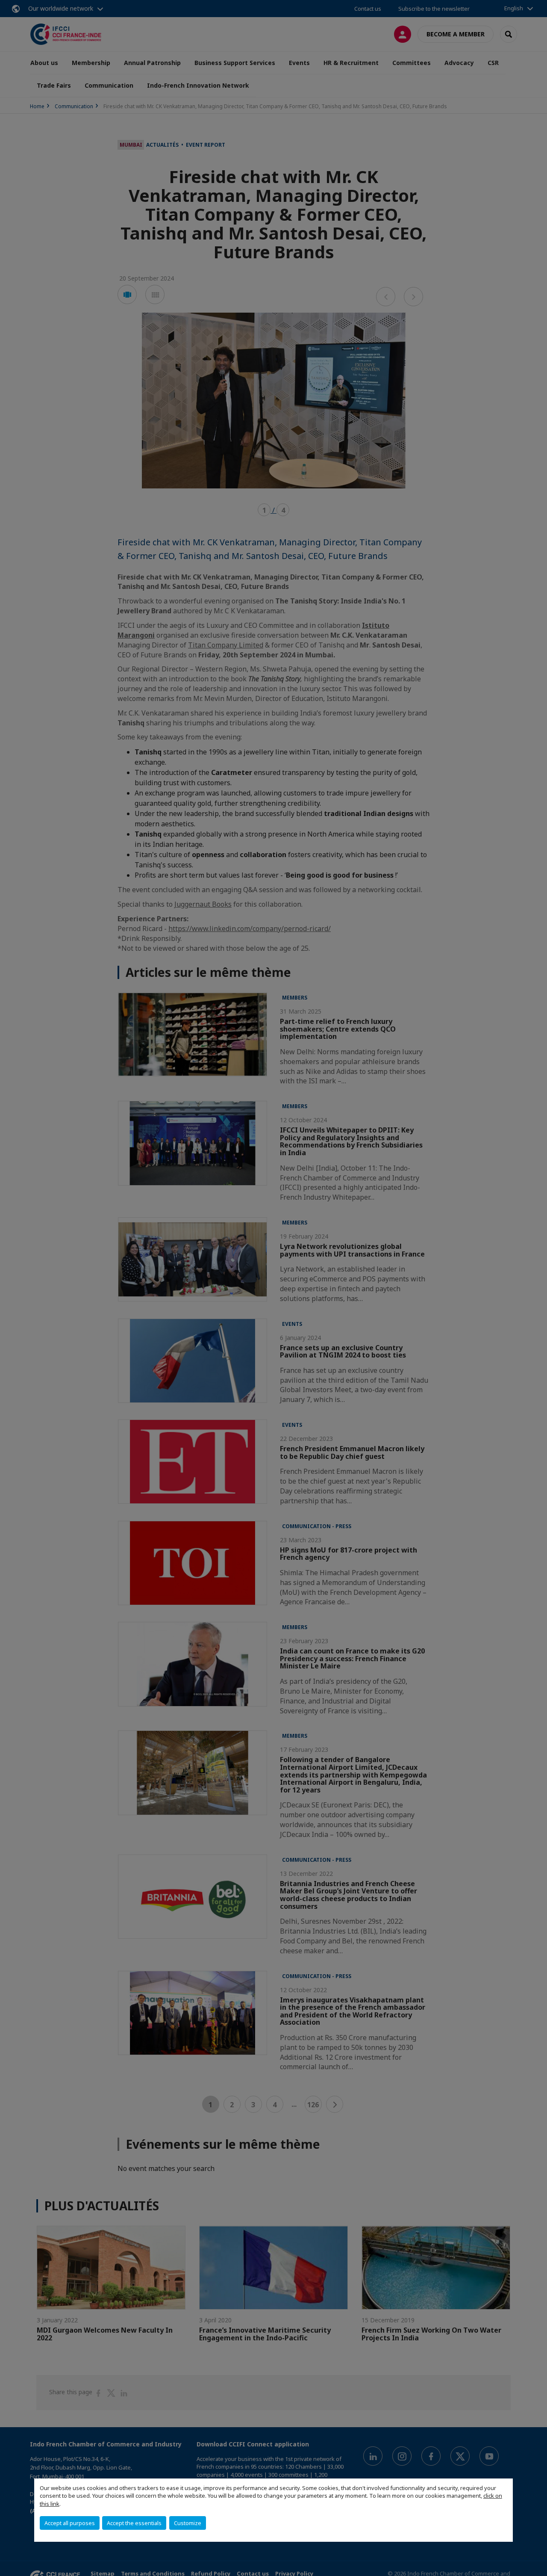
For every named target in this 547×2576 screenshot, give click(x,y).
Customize (188, 2523)
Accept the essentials (134, 2523)
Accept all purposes (70, 2523)
